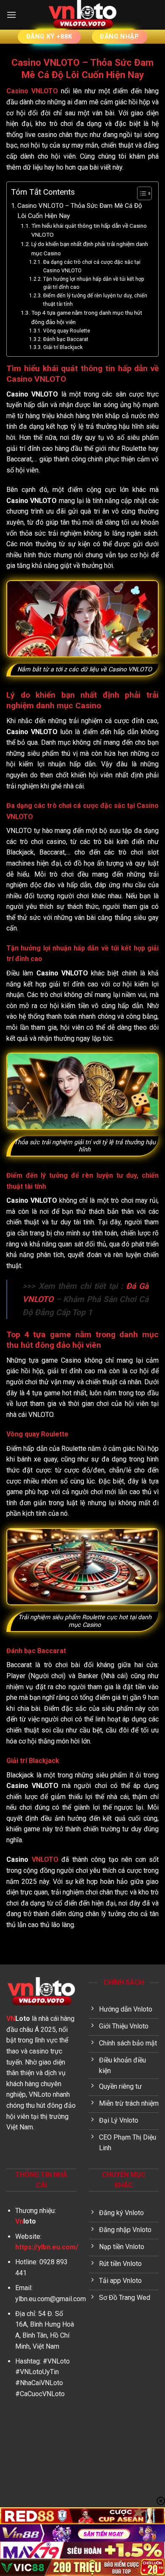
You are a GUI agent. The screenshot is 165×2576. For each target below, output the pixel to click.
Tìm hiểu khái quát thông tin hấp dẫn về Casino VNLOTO (89, 230)
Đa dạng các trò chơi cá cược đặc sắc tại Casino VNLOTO (92, 266)
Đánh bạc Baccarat (66, 339)
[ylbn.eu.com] (82, 15)
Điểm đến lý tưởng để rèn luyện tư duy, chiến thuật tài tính (95, 300)
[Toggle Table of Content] (140, 193)
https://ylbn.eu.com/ (47, 2247)
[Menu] (11, 15)
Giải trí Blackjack (63, 347)
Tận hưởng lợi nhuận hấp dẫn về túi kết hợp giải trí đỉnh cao (94, 283)
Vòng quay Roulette (67, 331)
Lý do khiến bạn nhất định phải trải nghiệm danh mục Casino (90, 249)
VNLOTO (45, 1859)
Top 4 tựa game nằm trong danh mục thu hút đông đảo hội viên (87, 317)
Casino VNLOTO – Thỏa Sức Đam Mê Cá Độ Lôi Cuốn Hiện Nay (80, 211)
